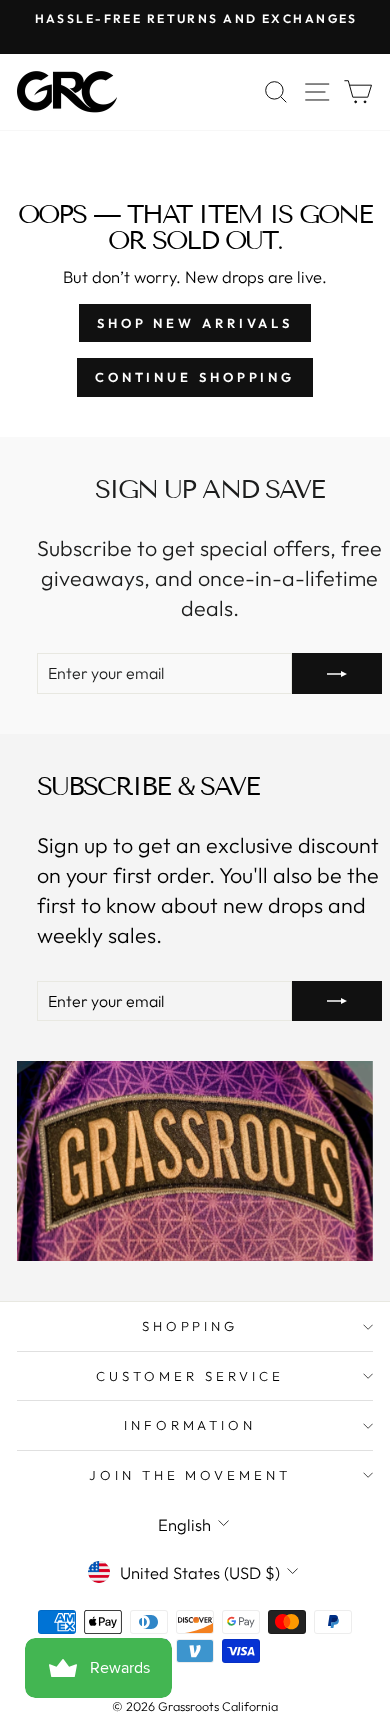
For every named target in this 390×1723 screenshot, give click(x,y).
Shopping (190, 1326)
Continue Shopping (195, 377)
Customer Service (190, 1376)
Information (190, 1425)
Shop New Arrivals (195, 323)
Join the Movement (190, 1475)
